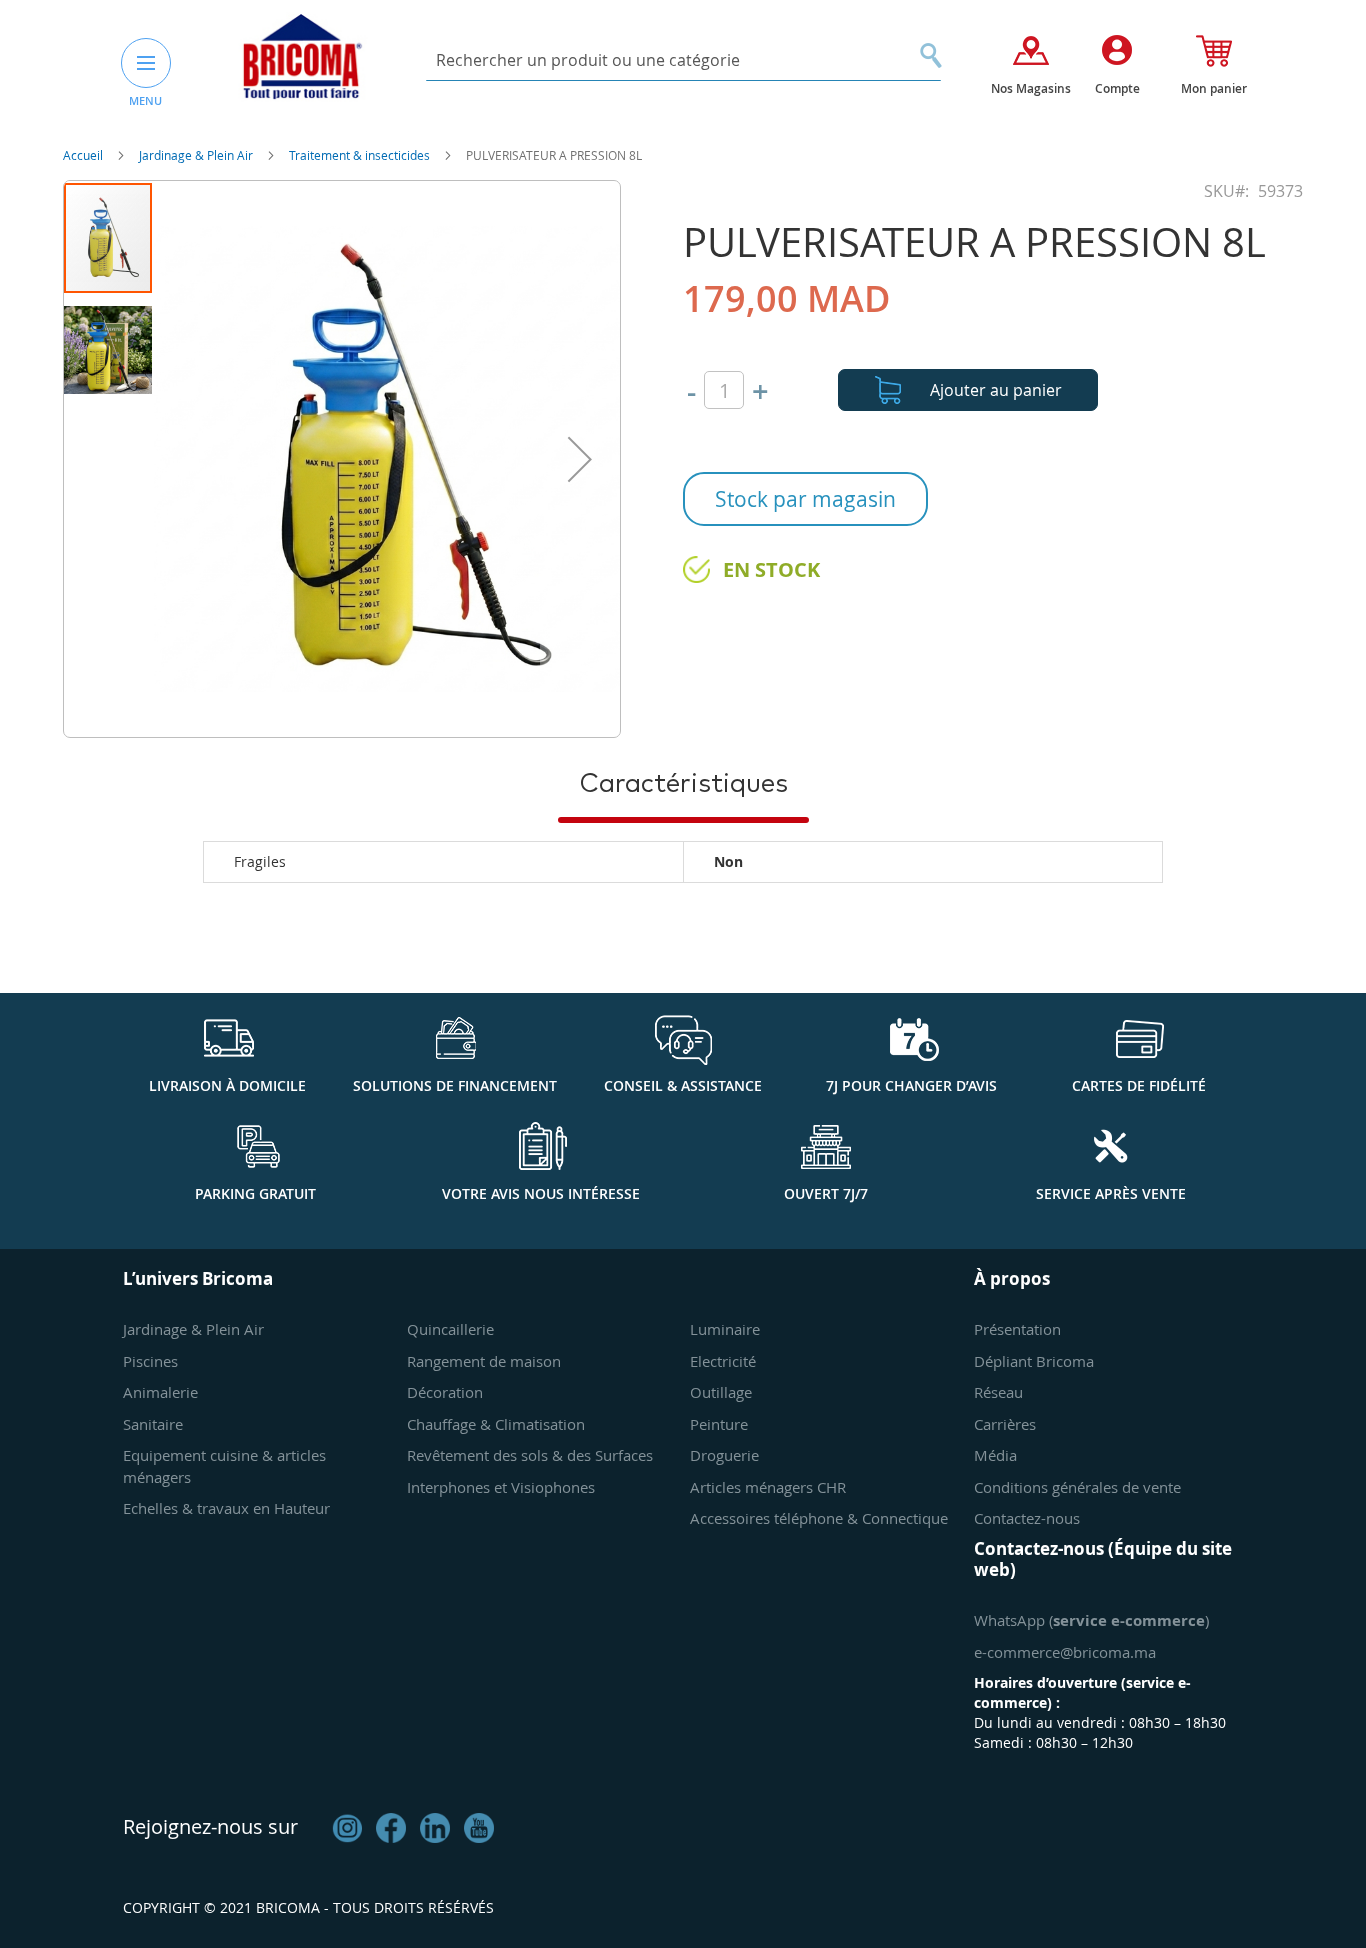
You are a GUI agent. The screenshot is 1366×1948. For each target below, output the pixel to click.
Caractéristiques (683, 784)
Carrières (1005, 1424)
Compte (1117, 88)
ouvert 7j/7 (826, 1193)
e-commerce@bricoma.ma (1065, 1652)
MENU (145, 100)
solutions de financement (455, 1085)
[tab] (683, 783)
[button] (580, 459)
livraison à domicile (227, 1085)
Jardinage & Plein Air (197, 155)
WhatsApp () (1091, 1620)
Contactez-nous (1027, 1518)
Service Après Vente (1111, 1193)
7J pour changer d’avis (911, 1085)
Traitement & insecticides (361, 155)
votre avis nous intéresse (541, 1193)
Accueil (84, 155)
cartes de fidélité (1139, 1085)
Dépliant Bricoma (1034, 1361)
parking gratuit (255, 1193)
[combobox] (683, 60)
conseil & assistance (683, 1085)
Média (995, 1455)
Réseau (998, 1392)
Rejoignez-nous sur (210, 1826)
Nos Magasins (1031, 88)
